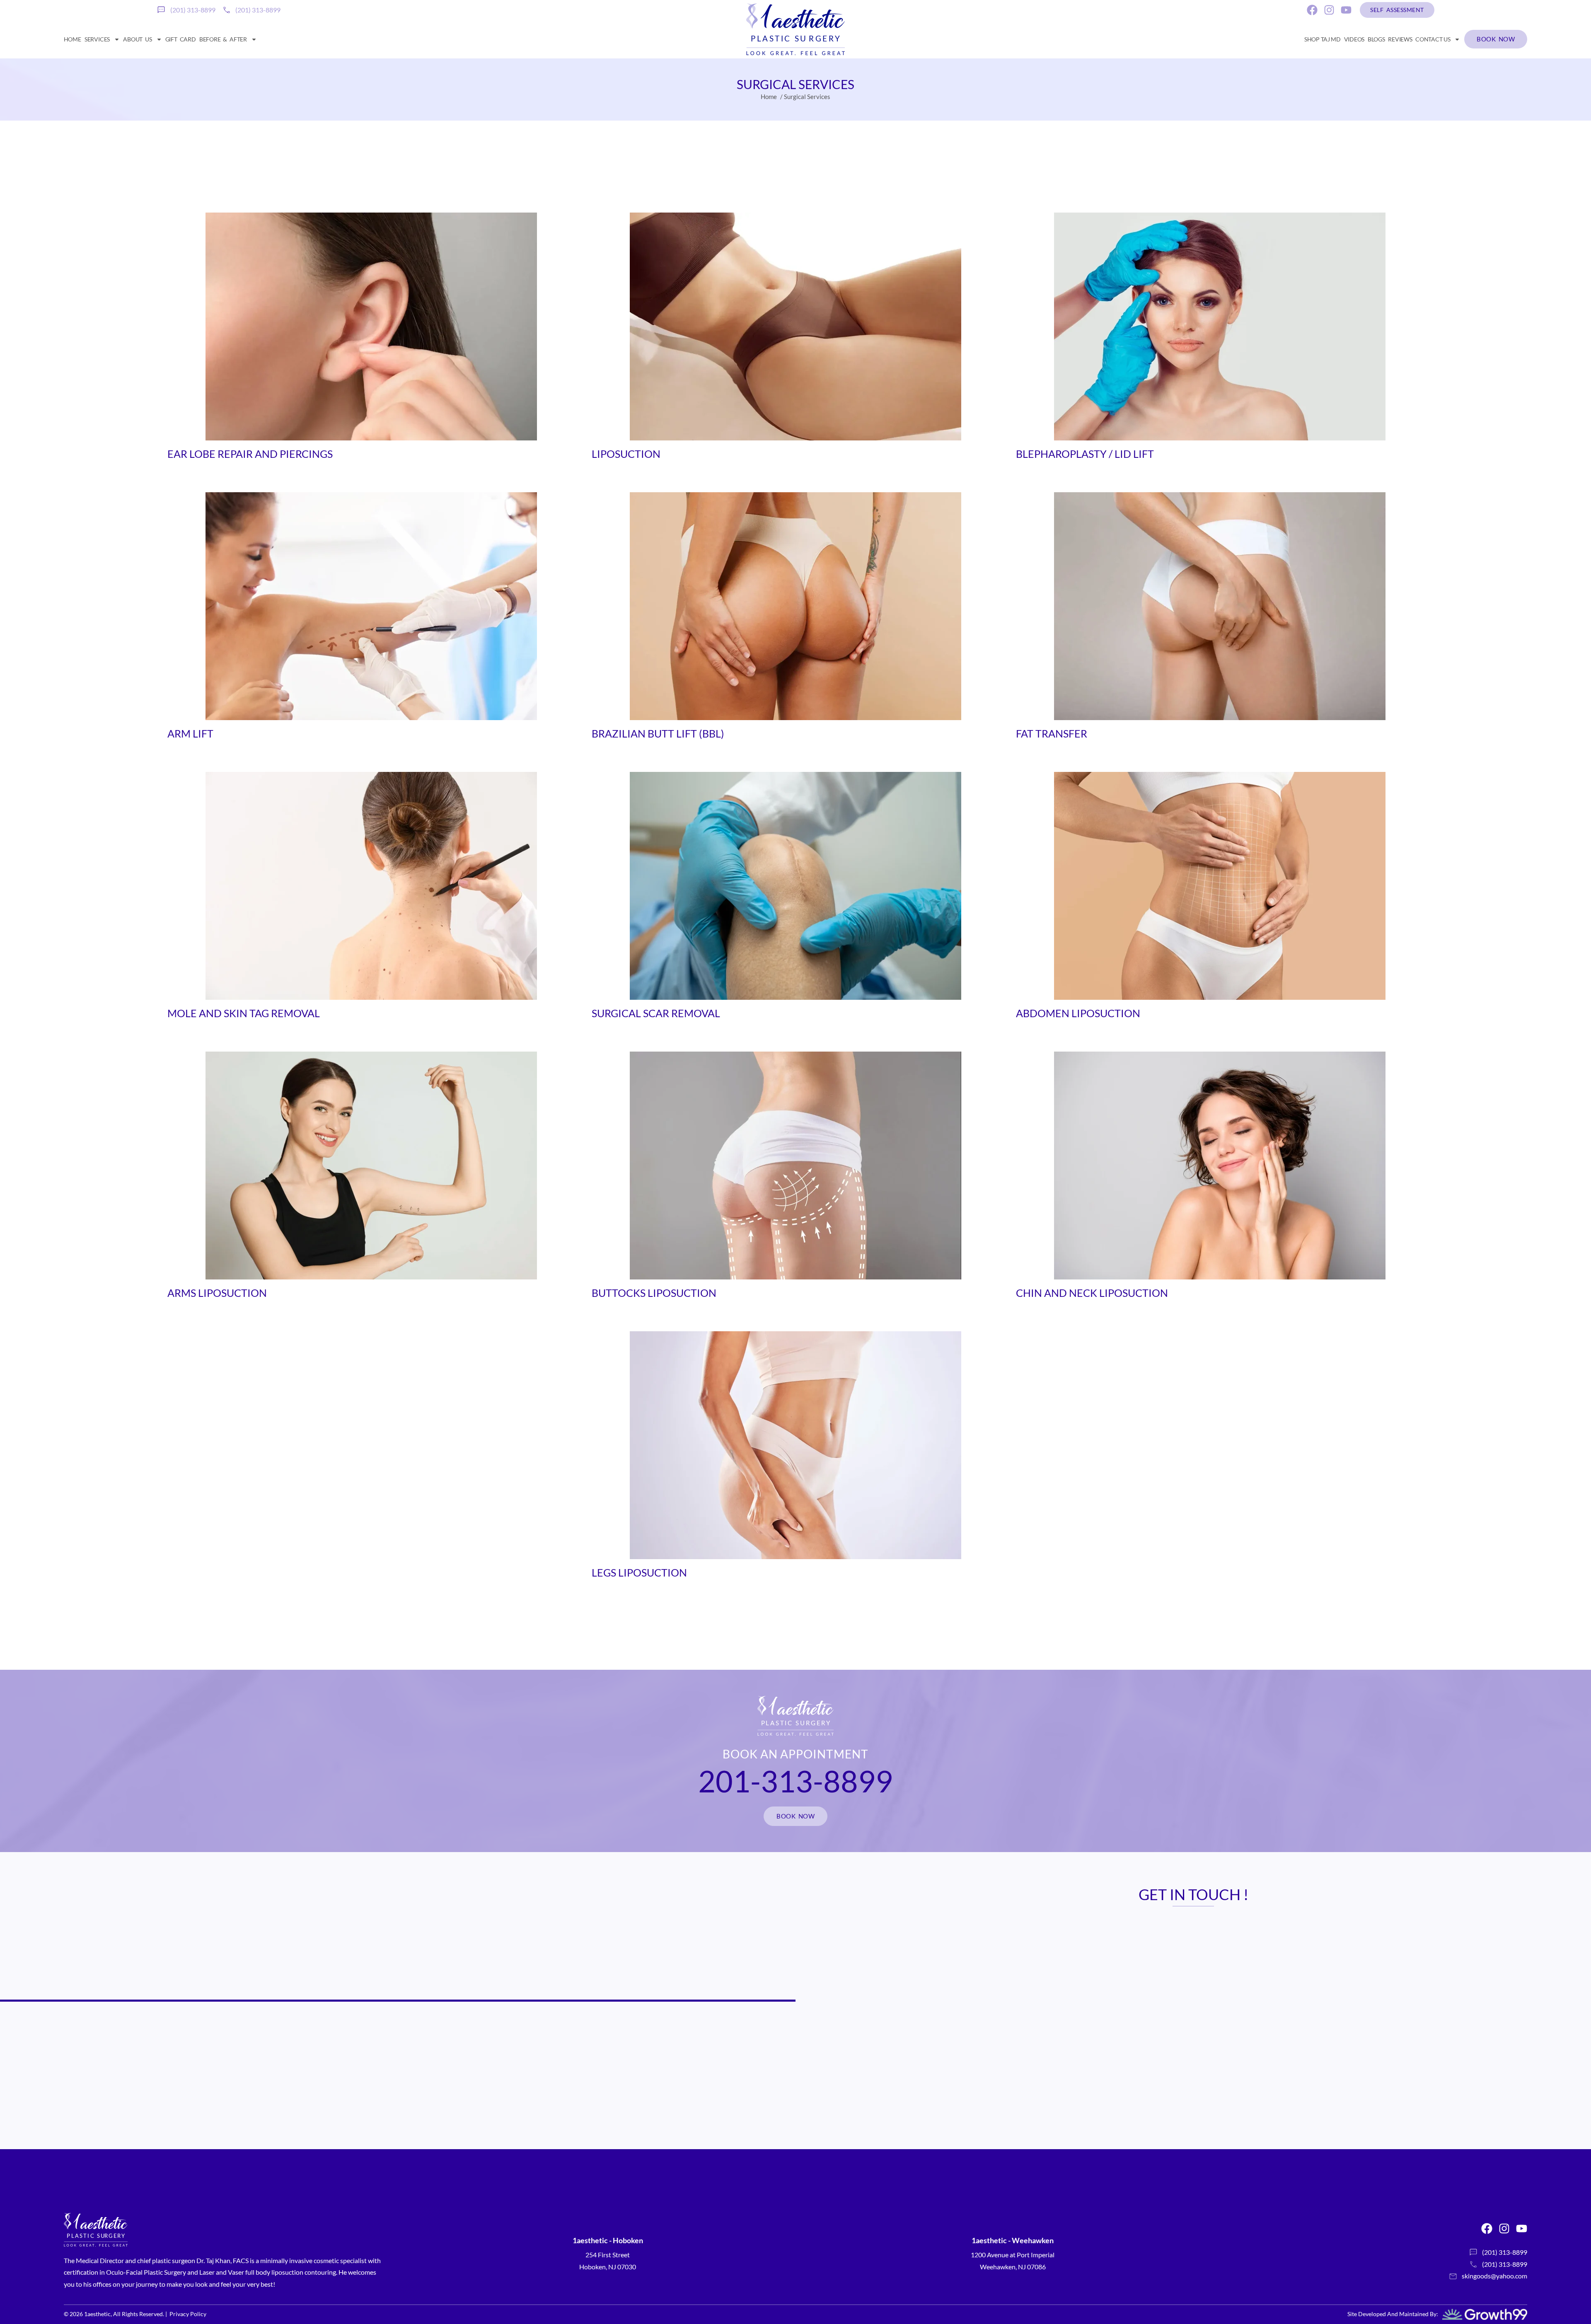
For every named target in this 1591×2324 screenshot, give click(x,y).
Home (73, 39)
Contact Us (1433, 39)
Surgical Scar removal (656, 1013)
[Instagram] (1329, 10)
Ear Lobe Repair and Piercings (250, 454)
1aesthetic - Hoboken (608, 2240)
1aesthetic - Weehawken (1013, 2240)
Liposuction (626, 454)
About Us (137, 39)
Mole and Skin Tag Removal (244, 1013)
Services (97, 39)
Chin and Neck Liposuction (1092, 1293)
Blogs (1376, 39)
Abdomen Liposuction (1078, 1013)
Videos (1354, 39)
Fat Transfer (1052, 733)
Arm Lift (190, 733)
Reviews (1400, 39)
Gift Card (181, 39)
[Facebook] (1312, 10)
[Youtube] (1346, 10)
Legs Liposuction (639, 1572)
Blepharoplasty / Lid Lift (1085, 454)
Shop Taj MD (1323, 39)
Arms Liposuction (217, 1293)
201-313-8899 (795, 1781)
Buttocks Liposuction (654, 1293)
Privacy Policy (188, 2314)
